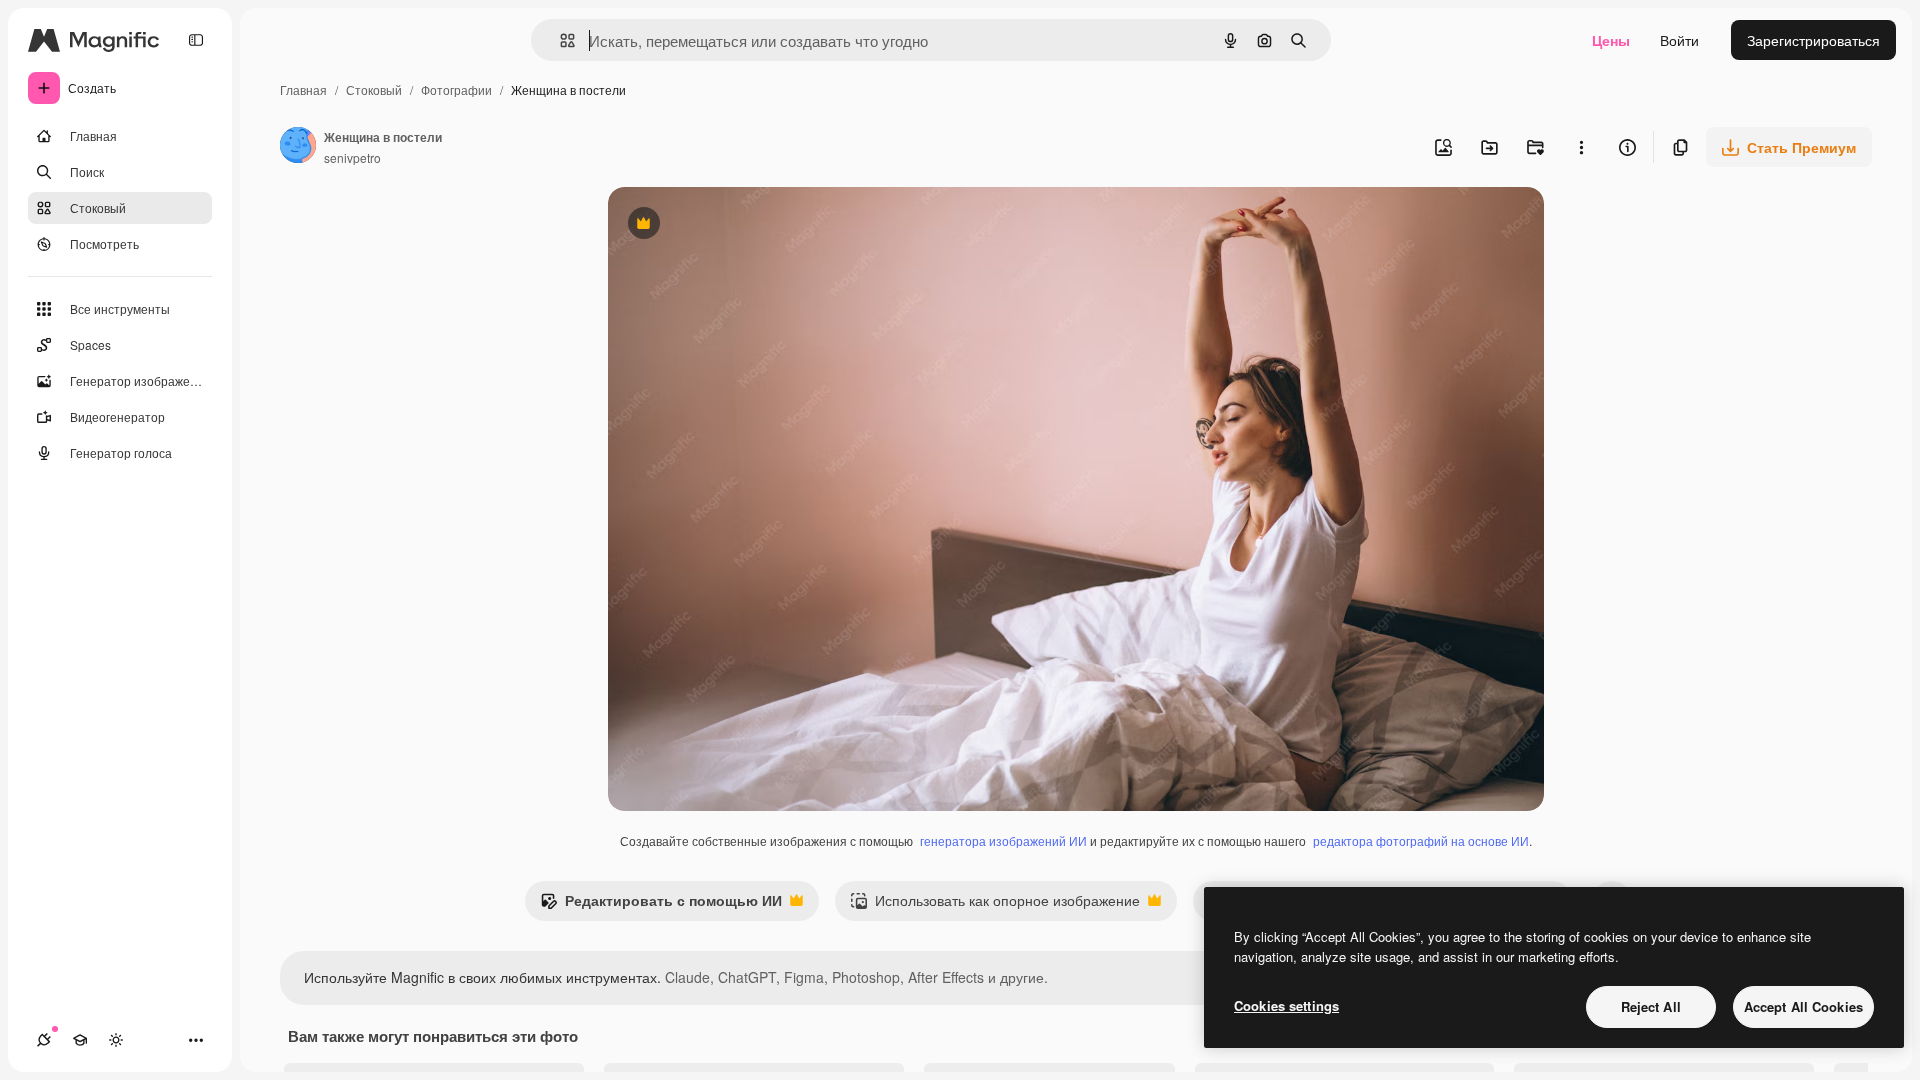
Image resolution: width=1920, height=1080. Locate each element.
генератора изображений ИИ (1003, 840)
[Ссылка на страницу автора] (298, 147)
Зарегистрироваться (1813, 40)
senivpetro (352, 157)
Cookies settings (1286, 1005)
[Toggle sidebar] (196, 40)
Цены (1611, 40)
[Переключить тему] (116, 1040)
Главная (303, 89)
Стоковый (374, 89)
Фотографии (456, 89)
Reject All (1651, 1006)
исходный (742, 225)
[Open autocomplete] (559, 40)
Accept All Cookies (1803, 1006)
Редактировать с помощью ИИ (661, 905)
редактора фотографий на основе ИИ (1421, 840)
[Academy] (80, 1040)
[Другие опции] (1581, 147)
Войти (1679, 40)
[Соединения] (44, 1040)
